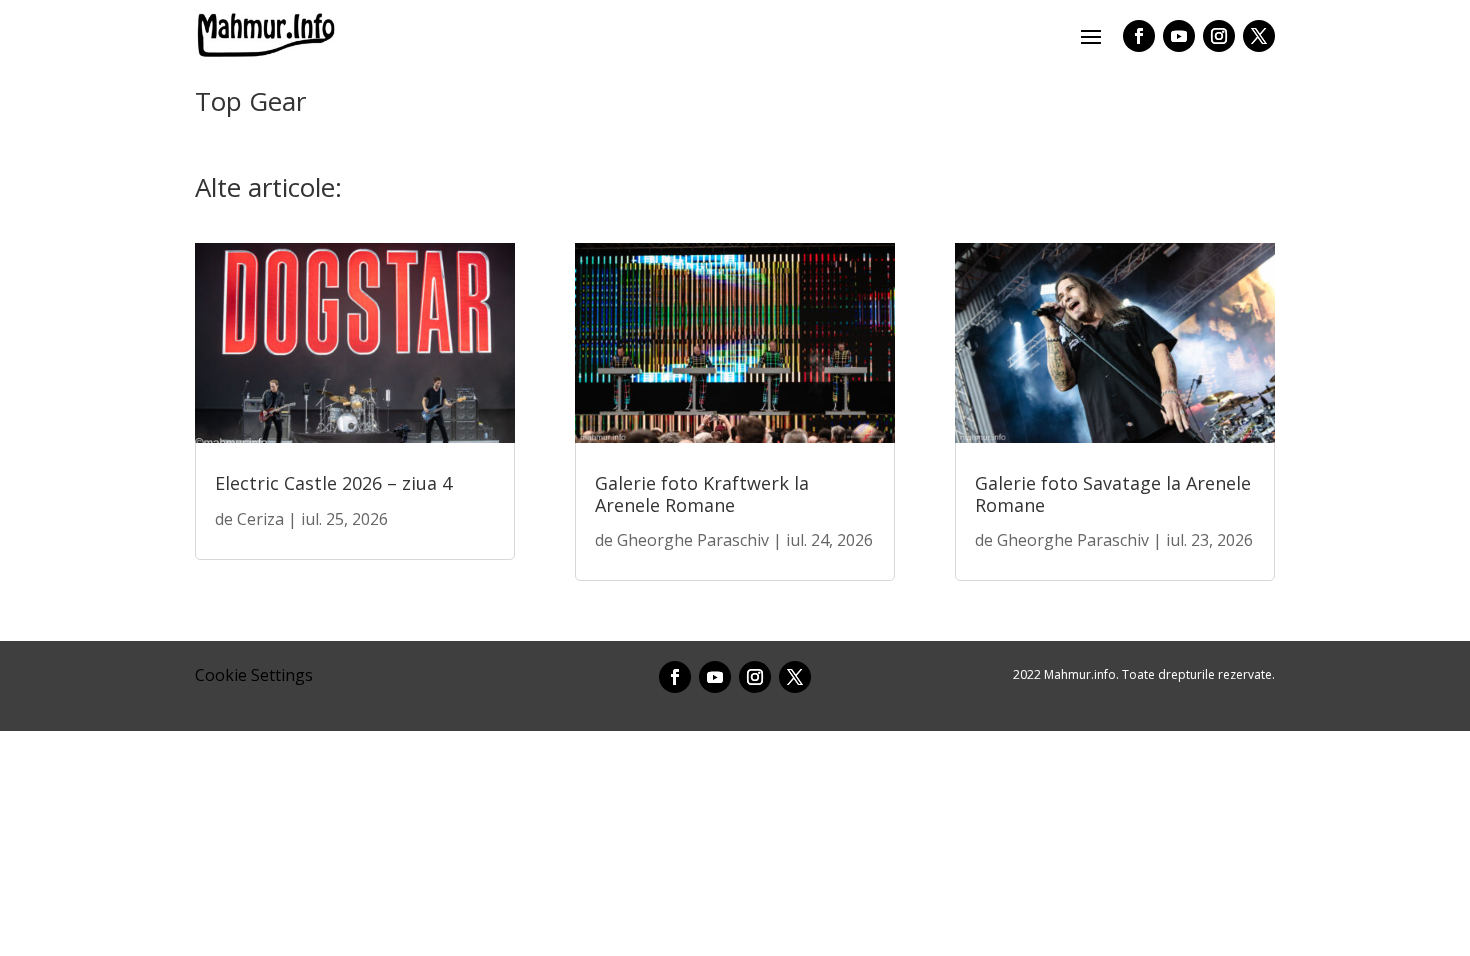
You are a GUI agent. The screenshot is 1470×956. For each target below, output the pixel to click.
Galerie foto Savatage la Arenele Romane (1113, 494)
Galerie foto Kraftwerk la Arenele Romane (702, 494)
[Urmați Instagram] (1219, 36)
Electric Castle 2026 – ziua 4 (333, 483)
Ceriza (260, 519)
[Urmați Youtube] (1179, 36)
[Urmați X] (1259, 36)
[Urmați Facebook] (1139, 36)
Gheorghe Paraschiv (693, 540)
